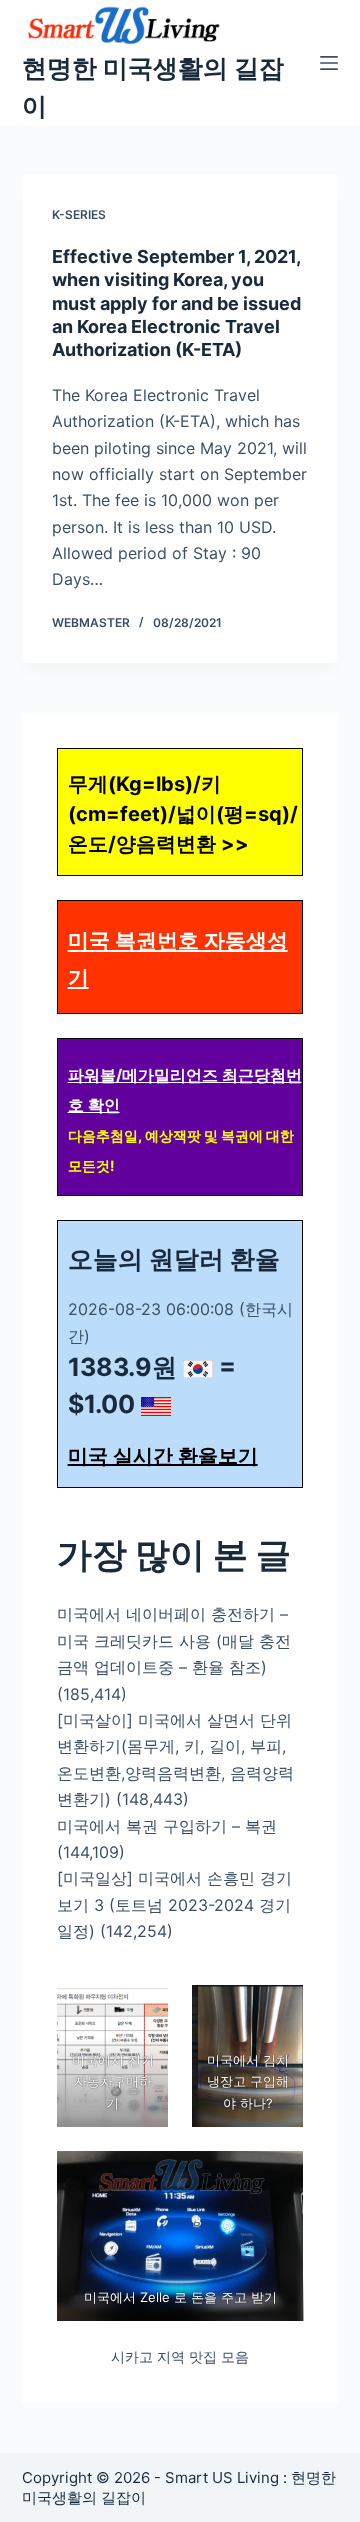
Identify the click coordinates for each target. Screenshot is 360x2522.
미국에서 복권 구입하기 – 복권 (167, 1826)
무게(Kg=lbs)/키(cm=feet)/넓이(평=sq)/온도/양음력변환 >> (183, 814)
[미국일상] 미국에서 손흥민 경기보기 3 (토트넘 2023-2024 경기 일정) (174, 1904)
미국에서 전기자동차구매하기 (112, 2081)
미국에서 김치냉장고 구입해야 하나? (248, 2081)
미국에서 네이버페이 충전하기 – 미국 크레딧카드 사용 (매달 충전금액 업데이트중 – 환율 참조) (174, 1640)
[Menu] (329, 63)
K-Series (79, 214)
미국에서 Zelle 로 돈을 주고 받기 (179, 2297)
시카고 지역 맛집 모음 (180, 2356)
